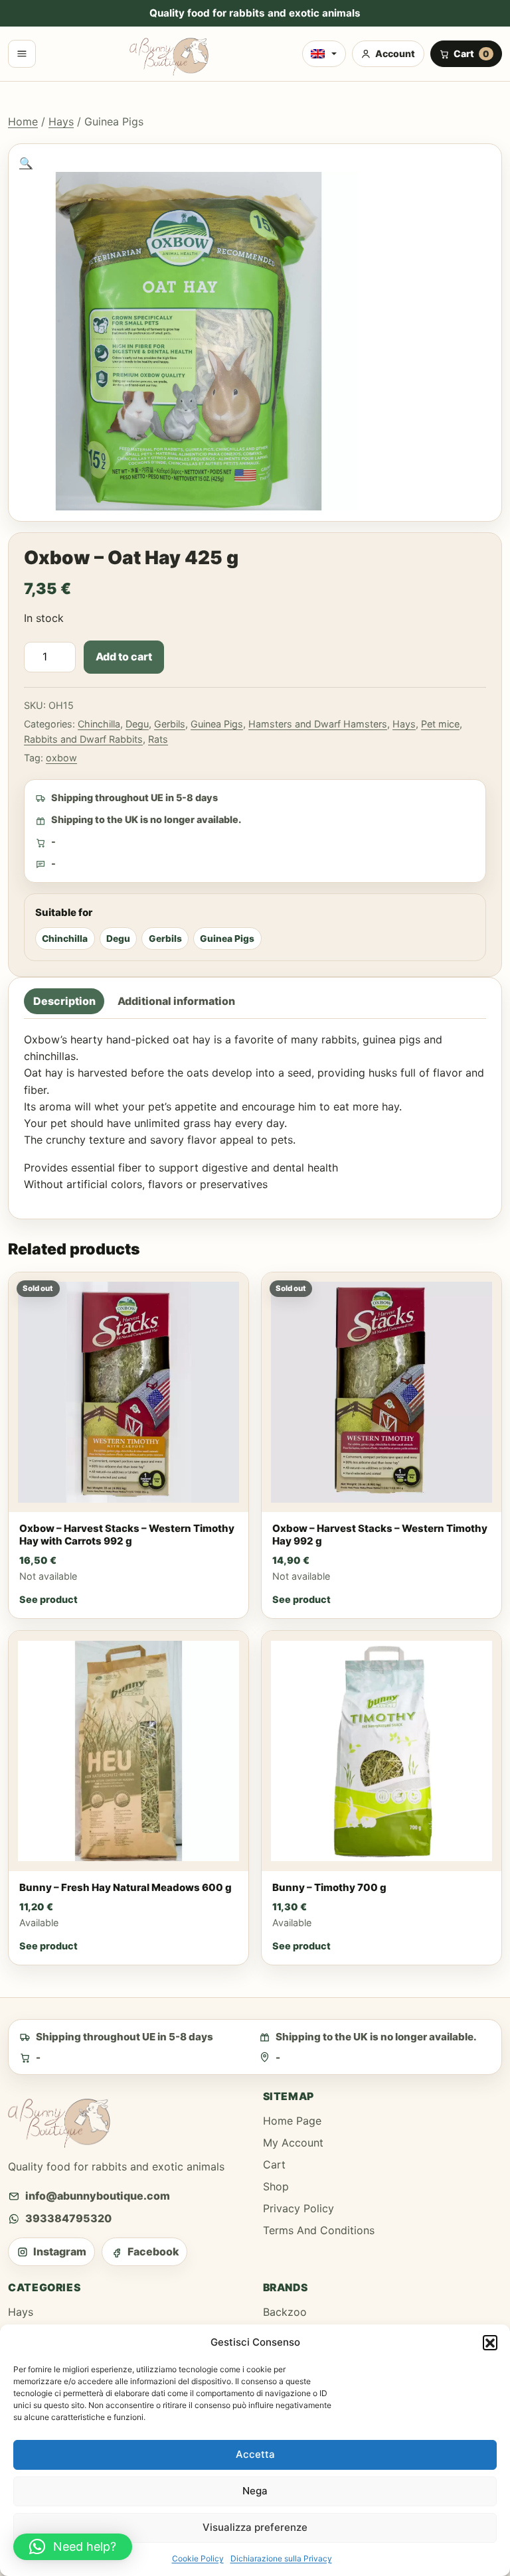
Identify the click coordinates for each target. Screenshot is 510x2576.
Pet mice (440, 724)
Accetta (255, 2454)
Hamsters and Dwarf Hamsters (318, 724)
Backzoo (285, 2312)
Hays (61, 121)
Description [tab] (64, 1001)
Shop (276, 2186)
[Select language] (324, 54)
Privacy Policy (298, 2208)
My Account (293, 2143)
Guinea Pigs (217, 724)
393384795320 (68, 2218)
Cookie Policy (198, 2558)
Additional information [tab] (176, 1001)
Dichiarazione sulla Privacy (281, 2558)
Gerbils (170, 724)
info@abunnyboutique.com (98, 2196)
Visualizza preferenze (255, 2527)
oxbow (61, 758)
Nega (255, 2491)
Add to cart (124, 656)
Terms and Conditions (319, 2230)
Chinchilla (99, 724)
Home (23, 121)
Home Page (292, 2121)
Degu (137, 724)
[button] (490, 2342)
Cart (274, 2164)
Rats (158, 739)
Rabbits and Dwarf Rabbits (83, 739)
